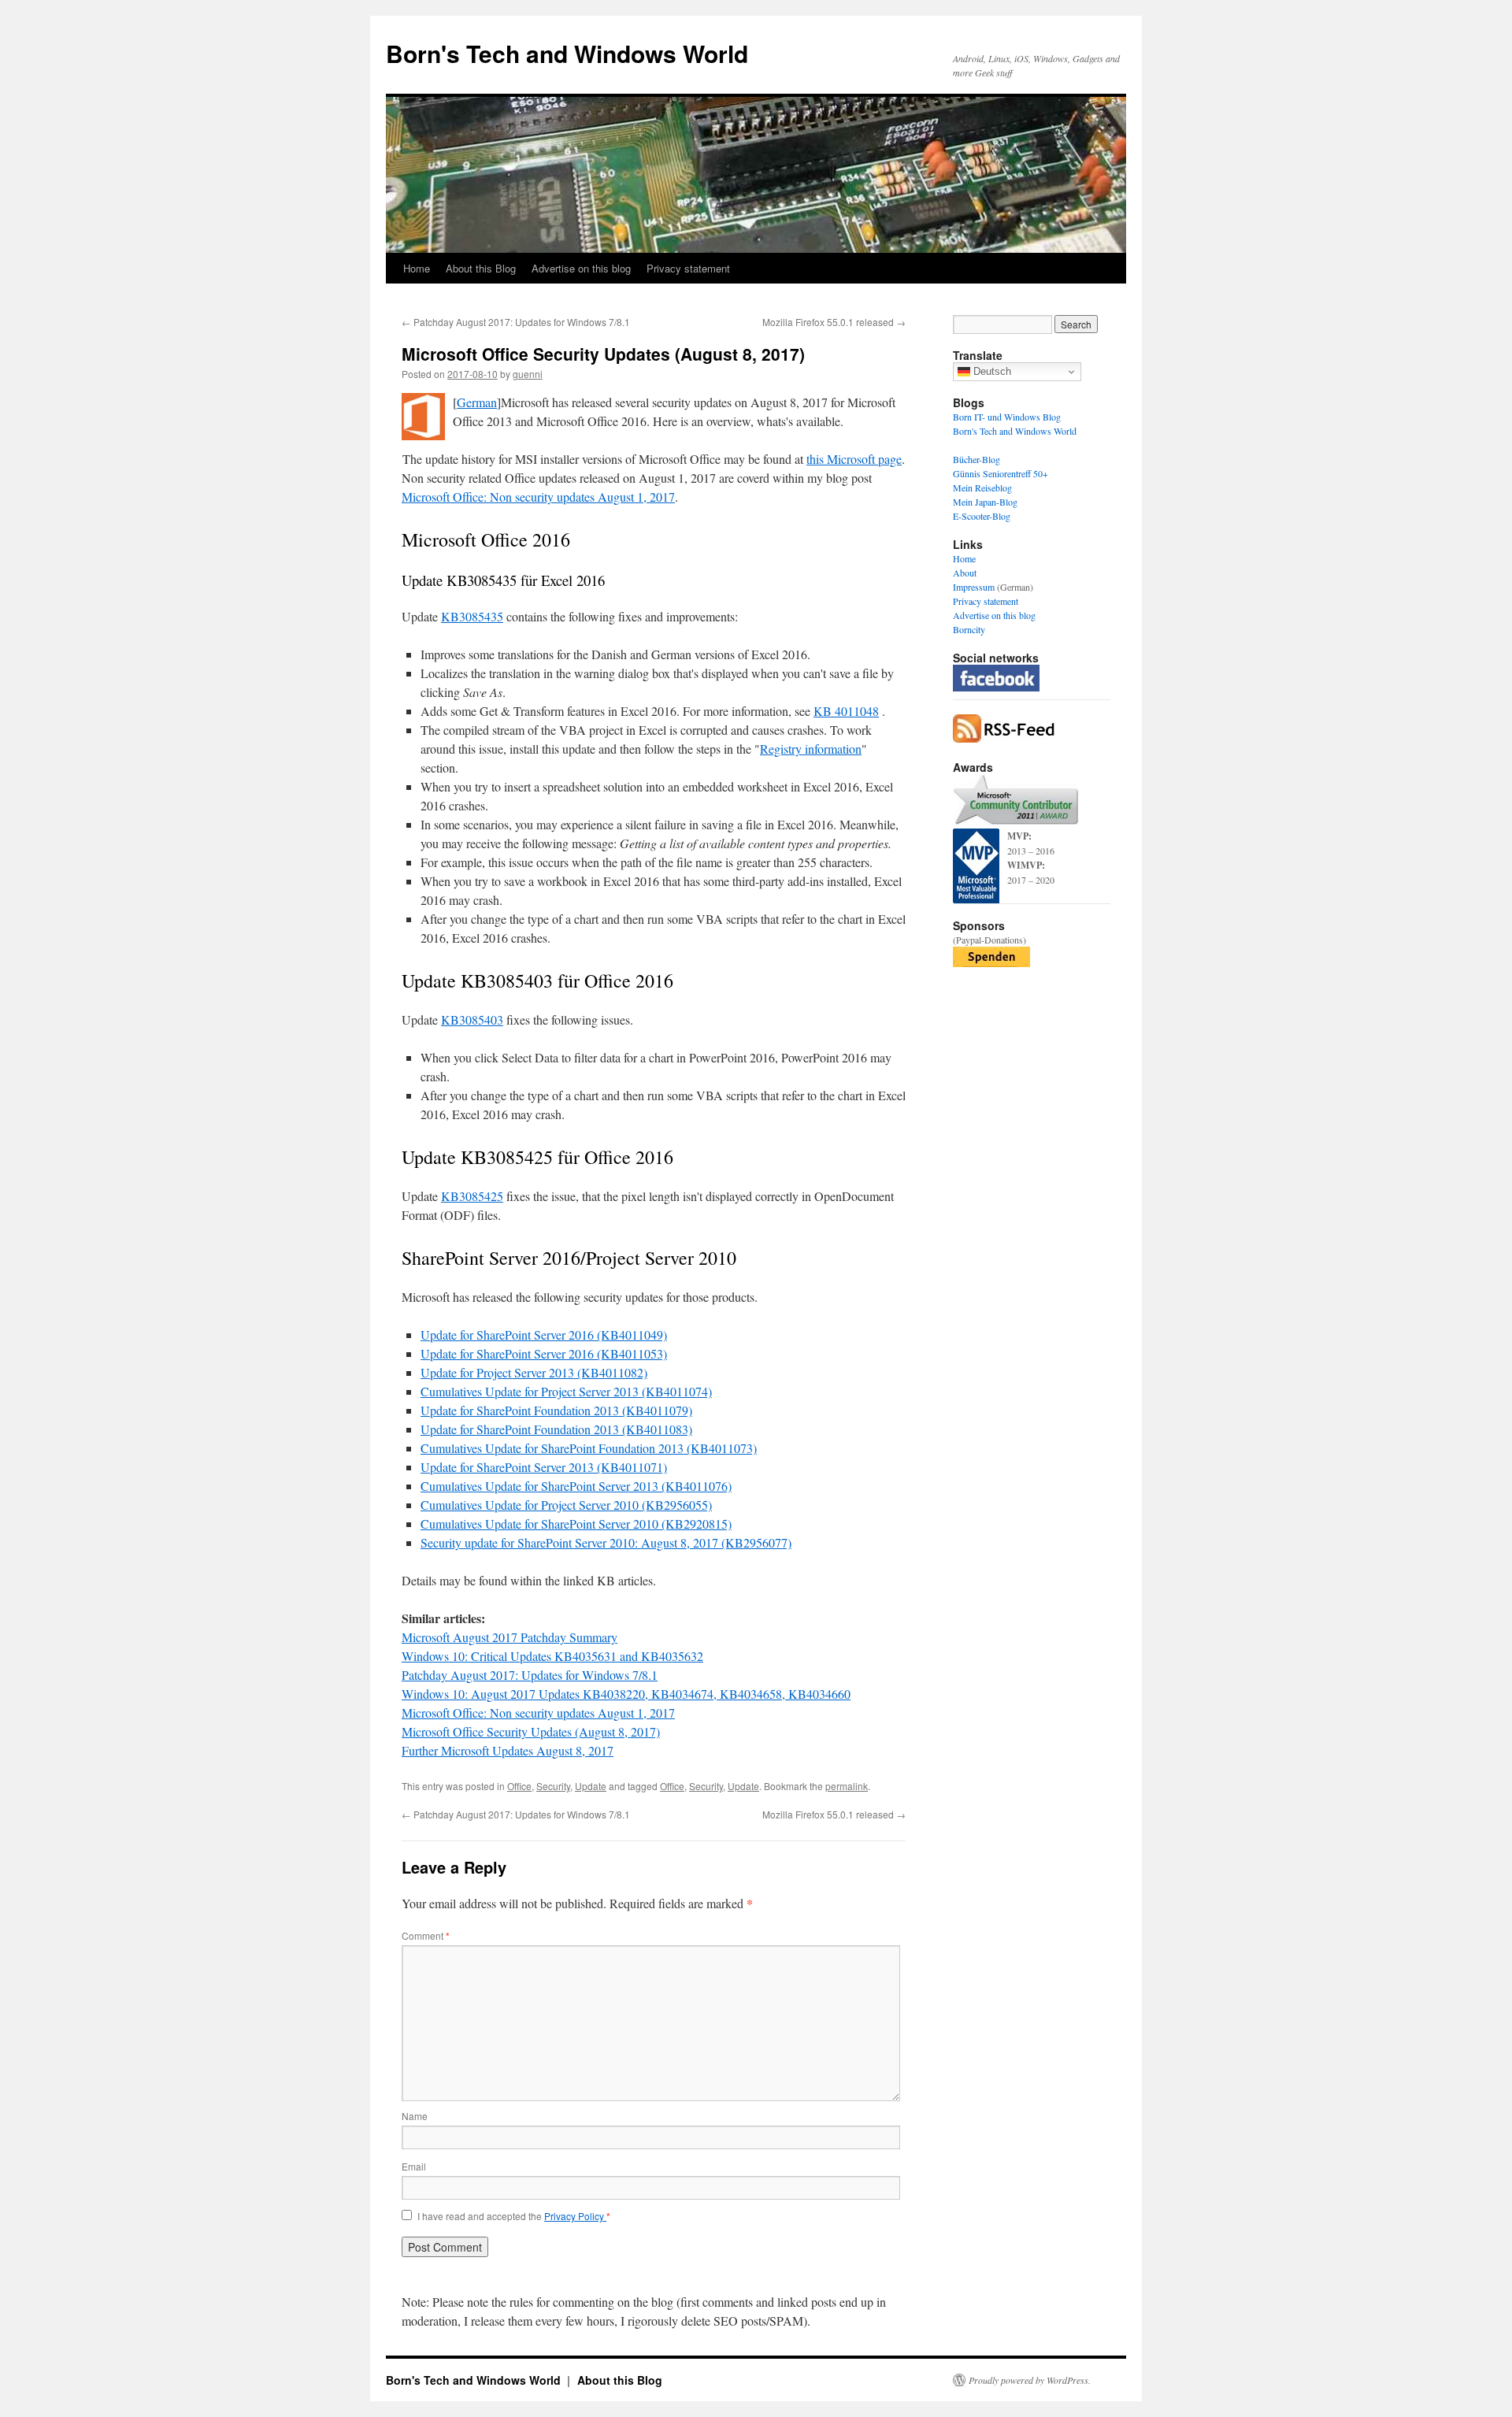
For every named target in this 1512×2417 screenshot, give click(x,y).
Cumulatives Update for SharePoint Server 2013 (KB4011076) (576, 1486)
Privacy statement (688, 268)
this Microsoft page (854, 459)
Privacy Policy (575, 2216)
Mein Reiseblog (982, 487)
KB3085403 (472, 1019)
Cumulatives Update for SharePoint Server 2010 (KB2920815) (576, 1524)
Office (519, 1786)
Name (415, 2116)
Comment (426, 1935)
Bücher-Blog (976, 459)
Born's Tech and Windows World (567, 53)
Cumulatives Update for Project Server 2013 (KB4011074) (566, 1391)
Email (414, 2166)
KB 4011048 (846, 711)
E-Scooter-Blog (982, 516)
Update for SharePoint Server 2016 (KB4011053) (544, 1353)
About (965, 573)
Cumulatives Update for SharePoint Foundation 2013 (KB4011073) (589, 1448)
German (477, 402)
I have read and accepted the (514, 2216)
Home (417, 268)
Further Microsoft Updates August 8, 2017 (508, 1750)
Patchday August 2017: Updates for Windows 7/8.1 (516, 322)
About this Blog (481, 268)
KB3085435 (472, 616)
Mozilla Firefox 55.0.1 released (834, 322)
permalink (847, 1786)
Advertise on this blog (581, 268)
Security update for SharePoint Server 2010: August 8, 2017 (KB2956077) (606, 1542)
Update (591, 1786)
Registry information (811, 749)
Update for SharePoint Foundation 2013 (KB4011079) (556, 1410)
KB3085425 (472, 1196)
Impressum (974, 587)
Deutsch (991, 371)
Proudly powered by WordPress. (1030, 2380)
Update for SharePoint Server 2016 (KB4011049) (544, 1335)
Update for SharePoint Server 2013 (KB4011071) (544, 1467)
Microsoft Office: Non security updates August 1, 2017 (538, 497)
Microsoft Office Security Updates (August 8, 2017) (531, 1731)
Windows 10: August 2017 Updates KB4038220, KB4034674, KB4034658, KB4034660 (626, 1694)
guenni (528, 374)
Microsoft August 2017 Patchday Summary (510, 1637)
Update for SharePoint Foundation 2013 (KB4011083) (556, 1429)
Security (553, 1786)
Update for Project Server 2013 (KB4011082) (534, 1372)
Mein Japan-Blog (985, 502)
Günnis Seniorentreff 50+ (1001, 473)
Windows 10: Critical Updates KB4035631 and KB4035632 (552, 1656)
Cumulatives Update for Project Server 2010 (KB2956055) (566, 1505)
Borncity (969, 629)
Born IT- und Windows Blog (1007, 417)
